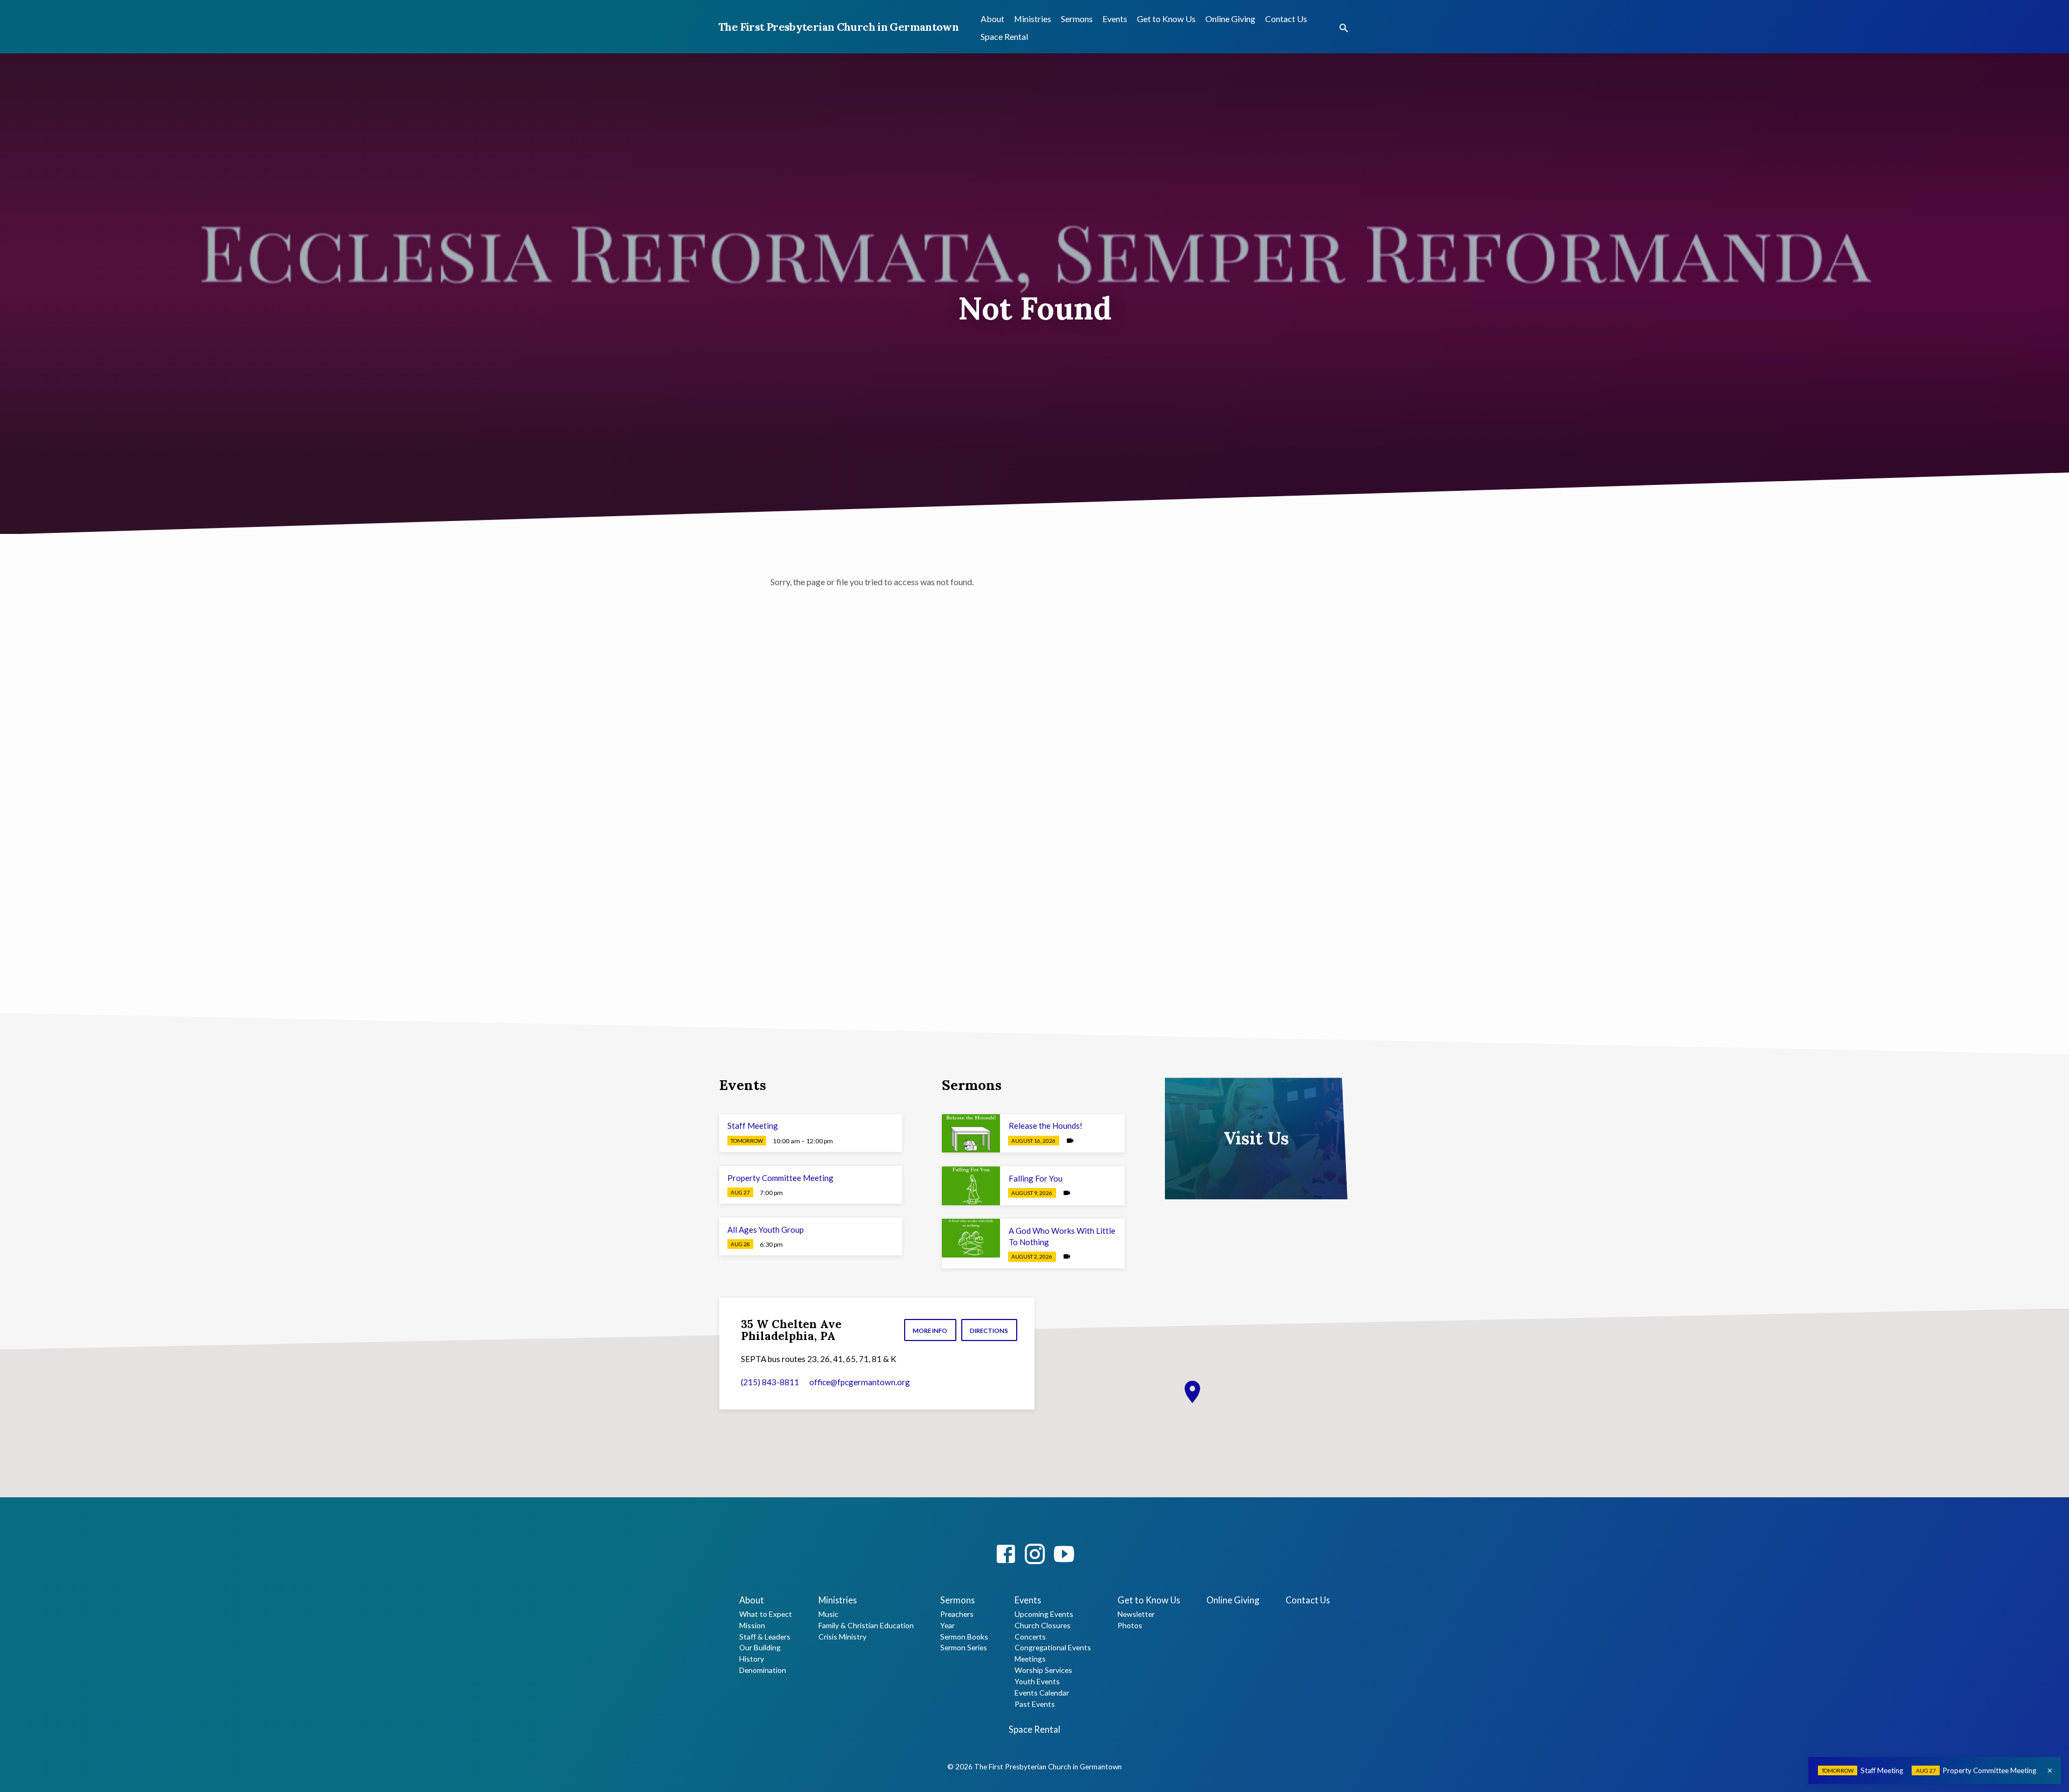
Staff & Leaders (765, 1637)
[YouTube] (1064, 1554)
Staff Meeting (753, 1126)
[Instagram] (1035, 1554)
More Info (930, 1331)
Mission (752, 1625)
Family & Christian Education (866, 1625)
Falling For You (1036, 1178)
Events (1115, 19)
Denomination (763, 1670)
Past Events (1035, 1704)
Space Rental (1004, 36)
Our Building (760, 1647)
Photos (1130, 1625)
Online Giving (1230, 19)
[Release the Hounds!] (971, 1134)
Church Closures (1043, 1625)
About (992, 19)
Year (947, 1625)
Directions (989, 1331)
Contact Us (1286, 19)
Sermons (1077, 19)
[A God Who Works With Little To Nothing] (971, 1238)
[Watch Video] (1070, 1140)
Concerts (1030, 1637)
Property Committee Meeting (780, 1178)
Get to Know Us (1166, 19)
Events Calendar (1042, 1693)
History (752, 1659)
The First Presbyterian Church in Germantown (838, 27)
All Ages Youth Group (766, 1230)
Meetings (1030, 1659)
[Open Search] (1344, 28)
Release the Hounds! (1046, 1126)
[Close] (2050, 1770)
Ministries (1033, 19)
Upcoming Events (1044, 1614)
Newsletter (1136, 1614)
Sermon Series (964, 1647)
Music (828, 1614)
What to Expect (766, 1614)
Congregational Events (1053, 1647)
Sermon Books (964, 1637)
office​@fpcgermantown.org (860, 1382)
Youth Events (1037, 1681)
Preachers (957, 1614)
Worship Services (1043, 1670)
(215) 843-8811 (770, 1382)
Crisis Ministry (842, 1637)
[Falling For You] (971, 1186)
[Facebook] (1006, 1554)
